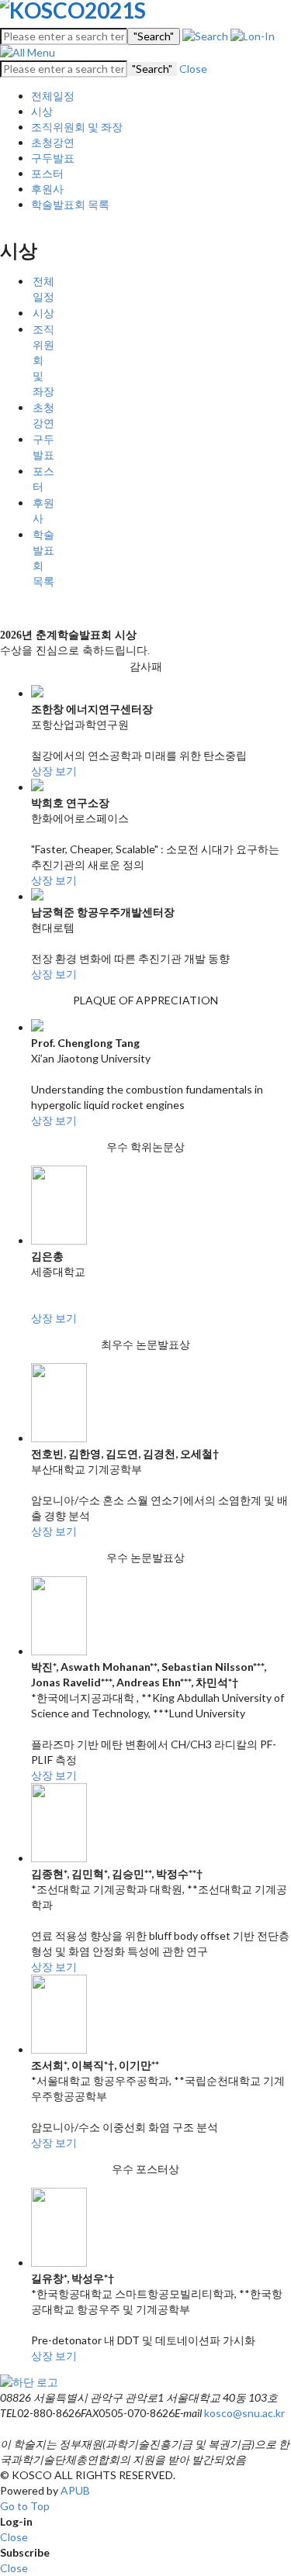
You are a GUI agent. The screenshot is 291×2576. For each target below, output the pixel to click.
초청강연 (53, 142)
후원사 (47, 189)
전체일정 (53, 96)
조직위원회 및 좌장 (77, 127)
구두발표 (53, 158)
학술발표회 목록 (70, 204)
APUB (75, 2490)
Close (193, 69)
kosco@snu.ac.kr (244, 2413)
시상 (42, 111)
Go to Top (25, 2506)
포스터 (47, 173)
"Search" (154, 36)
